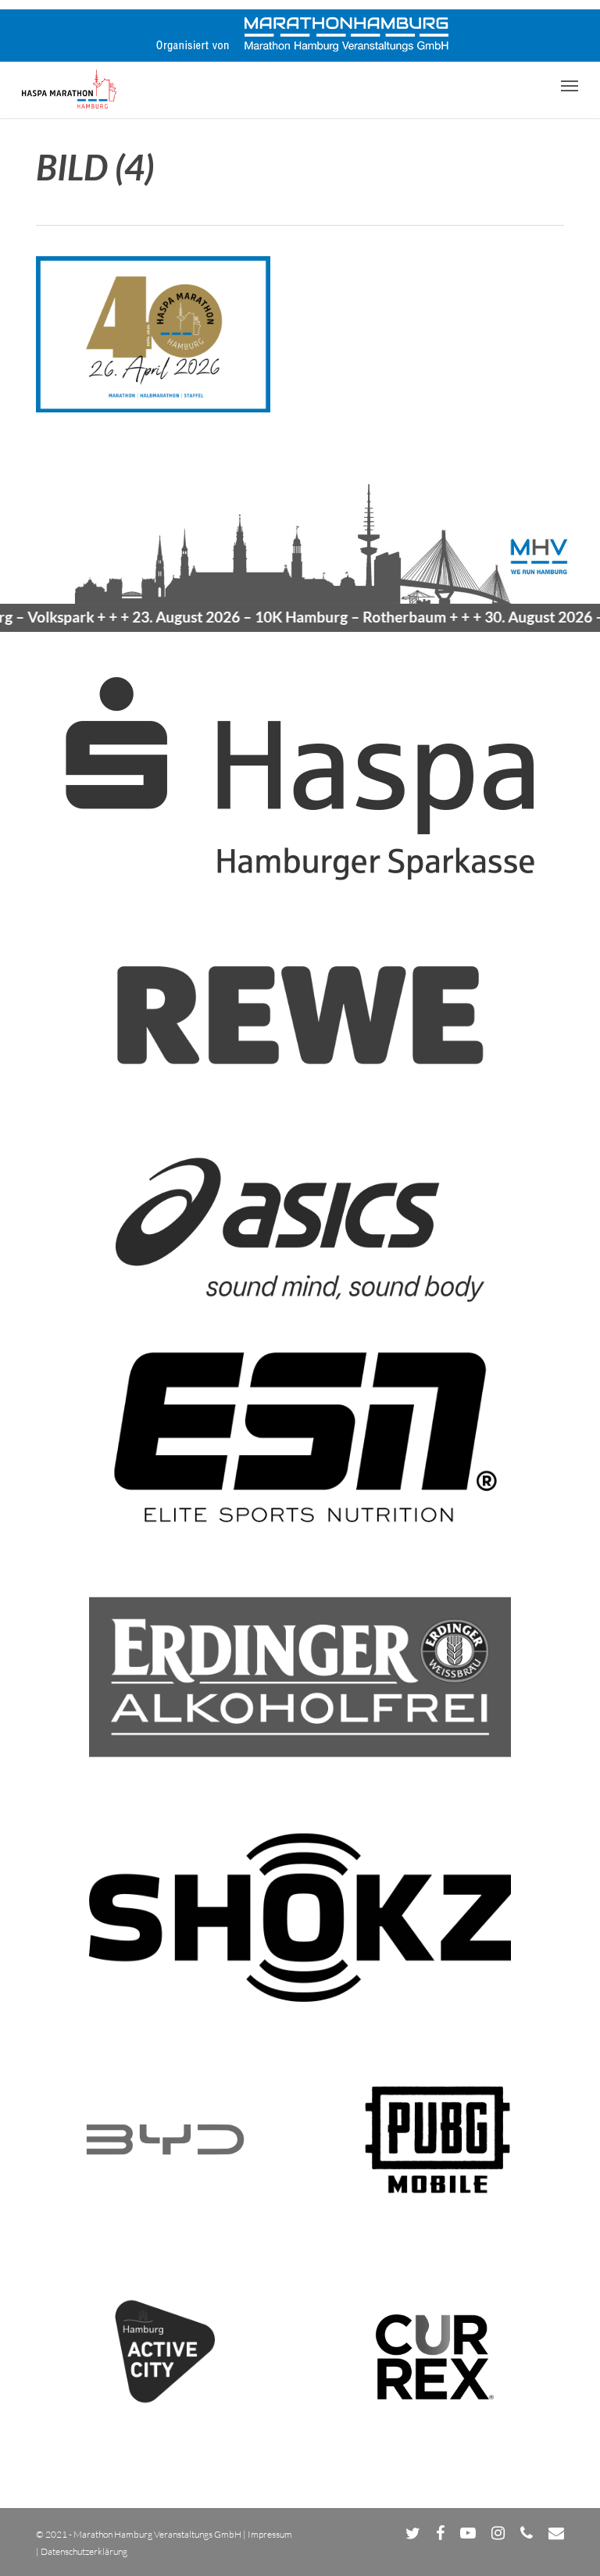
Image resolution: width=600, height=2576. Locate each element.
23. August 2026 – (260, 617)
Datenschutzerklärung (84, 2551)
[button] (570, 85)
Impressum (270, 2534)
